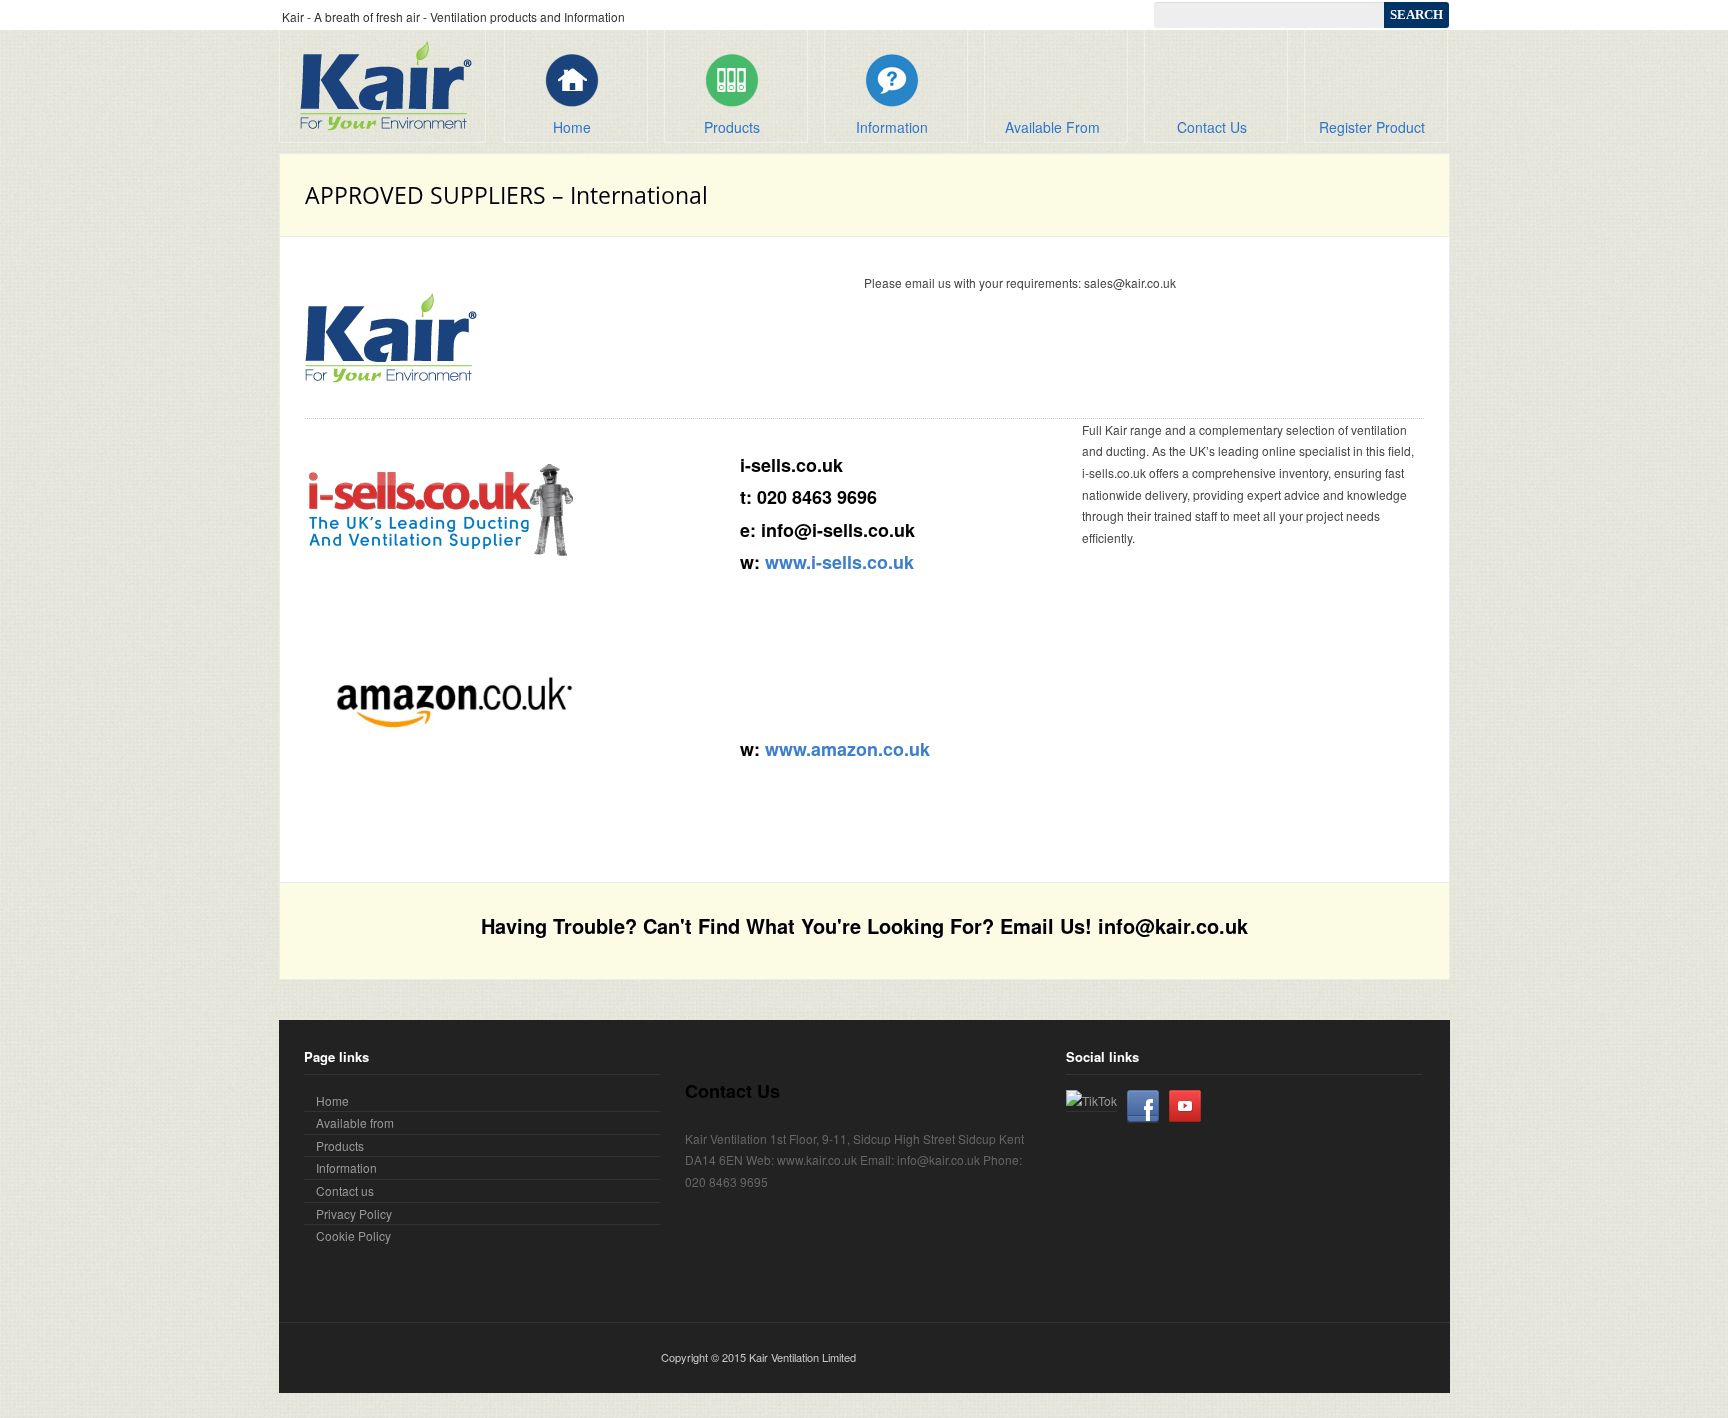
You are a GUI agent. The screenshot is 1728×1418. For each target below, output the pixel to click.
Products (732, 127)
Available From (1052, 127)
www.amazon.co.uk (847, 749)
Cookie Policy (353, 1235)
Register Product (1372, 127)
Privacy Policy (354, 1213)
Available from (355, 1122)
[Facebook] (1143, 1106)
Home (572, 127)
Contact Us (1212, 127)
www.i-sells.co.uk (839, 562)
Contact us (345, 1190)
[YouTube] (1185, 1106)
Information (892, 127)
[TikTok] (1091, 1101)
